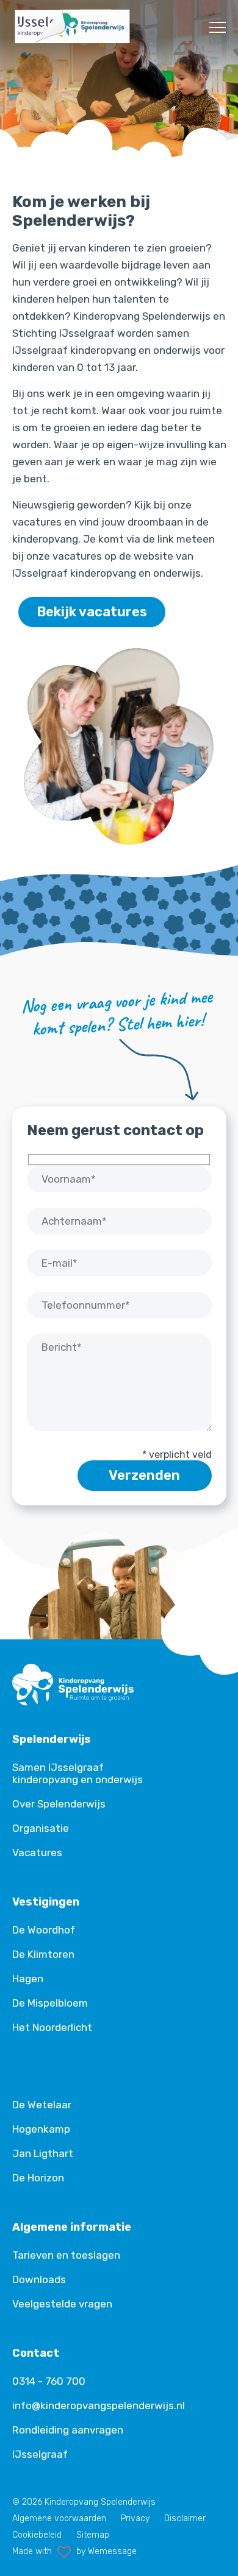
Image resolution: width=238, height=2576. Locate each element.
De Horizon (38, 2178)
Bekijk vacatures (92, 612)
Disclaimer (185, 2518)
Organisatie (41, 1828)
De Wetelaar (42, 2105)
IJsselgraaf (40, 2454)
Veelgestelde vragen (62, 2304)
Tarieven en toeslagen (66, 2255)
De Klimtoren (43, 1954)
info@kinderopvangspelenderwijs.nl (99, 2405)
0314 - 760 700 (49, 2381)
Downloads (39, 2279)
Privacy (135, 2518)
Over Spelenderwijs (59, 1804)
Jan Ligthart (43, 2153)
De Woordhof (44, 1930)
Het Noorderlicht (52, 2027)
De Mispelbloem (50, 2003)
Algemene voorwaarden (59, 2518)
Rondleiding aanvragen (68, 2430)
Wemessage (112, 2551)
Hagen (28, 1979)
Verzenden (144, 1475)
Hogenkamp (41, 2129)
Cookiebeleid (37, 2535)
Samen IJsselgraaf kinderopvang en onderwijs (78, 1773)
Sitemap (93, 2535)
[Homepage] (73, 42)
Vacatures (37, 1853)
